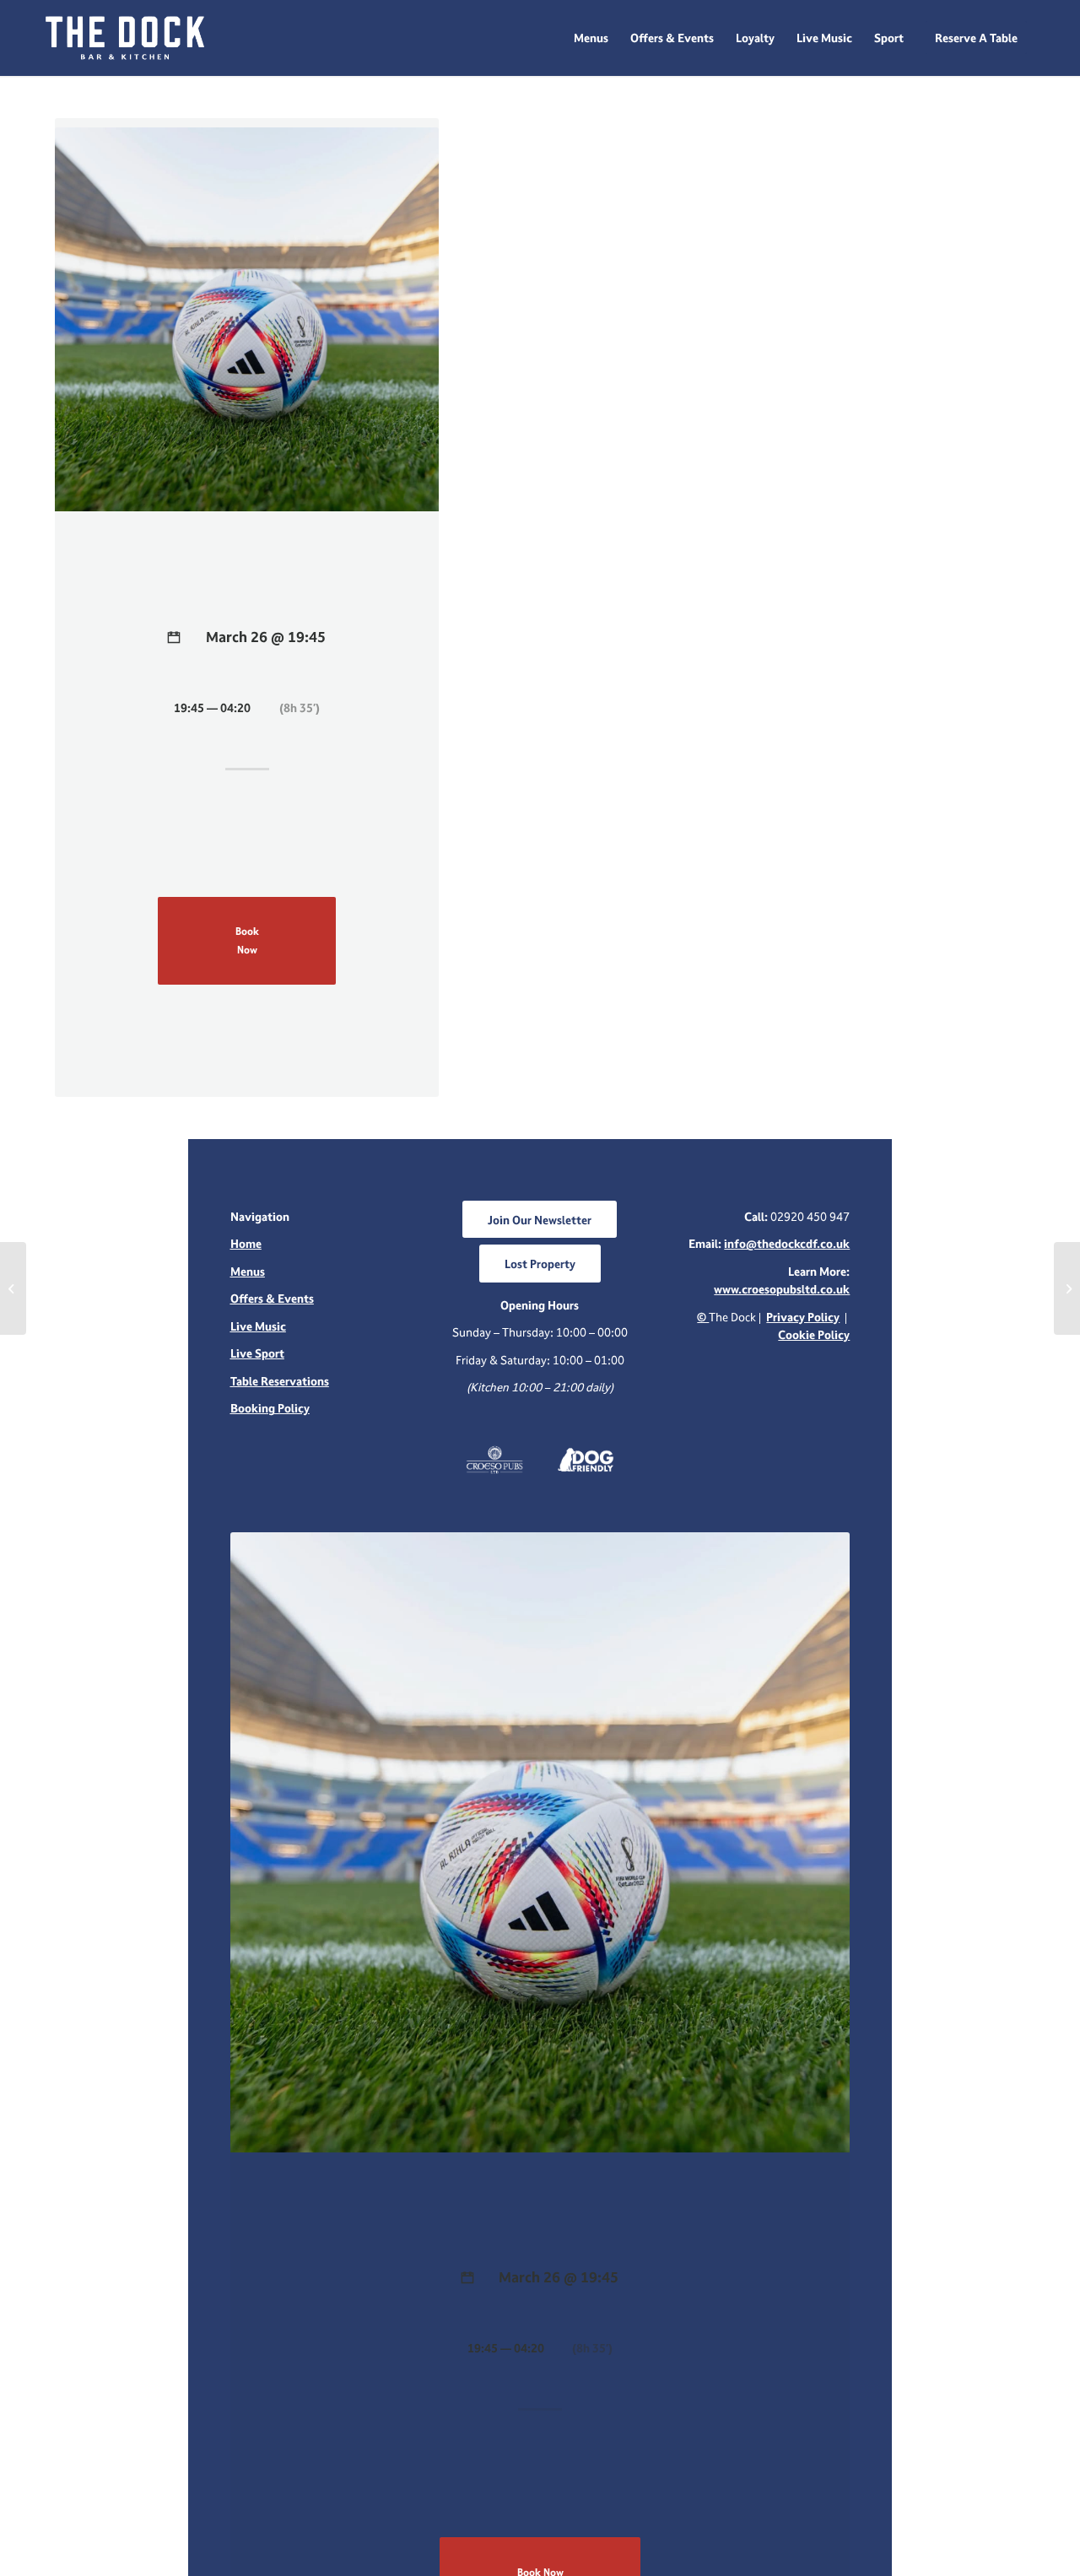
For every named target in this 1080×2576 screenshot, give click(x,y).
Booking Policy (270, 1408)
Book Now (247, 940)
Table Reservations (280, 1381)
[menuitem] (591, 38)
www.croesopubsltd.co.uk (782, 1289)
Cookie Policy (814, 1334)
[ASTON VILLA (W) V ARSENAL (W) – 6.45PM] (13, 1288)
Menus (248, 1271)
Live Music (258, 1326)
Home (246, 1243)
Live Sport (257, 1353)
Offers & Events (272, 1298)
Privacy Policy (803, 1317)
